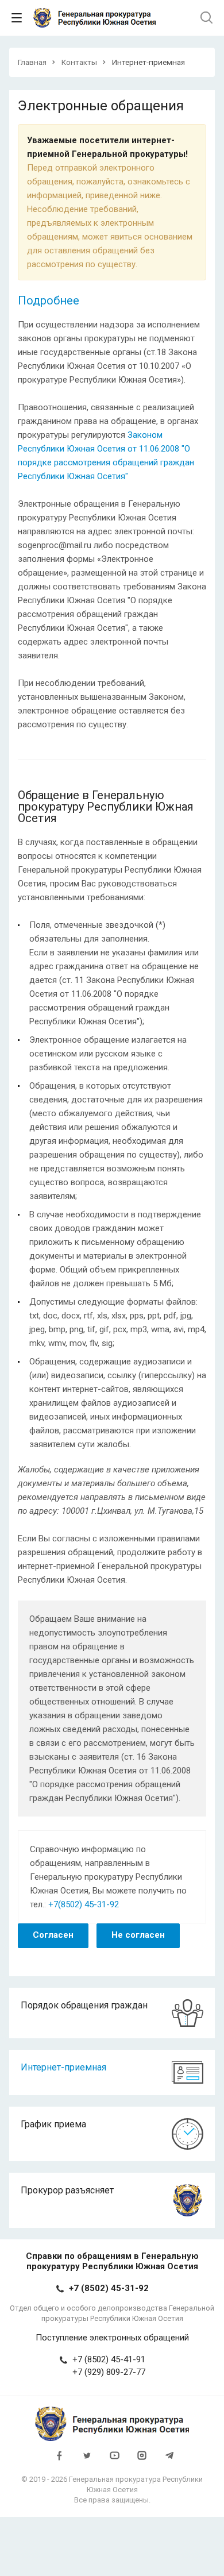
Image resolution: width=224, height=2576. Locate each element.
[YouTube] (114, 2461)
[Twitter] (87, 2461)
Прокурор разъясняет (67, 2190)
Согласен (53, 1935)
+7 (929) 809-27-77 (109, 2372)
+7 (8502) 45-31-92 (109, 2288)
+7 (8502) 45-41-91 (109, 2359)
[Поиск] (206, 18)
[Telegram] (169, 2461)
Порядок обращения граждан (84, 2005)
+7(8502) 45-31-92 (84, 1904)
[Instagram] (142, 2461)
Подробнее (49, 300)
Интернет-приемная (63, 2067)
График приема (53, 2124)
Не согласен (138, 1935)
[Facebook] (59, 2461)
